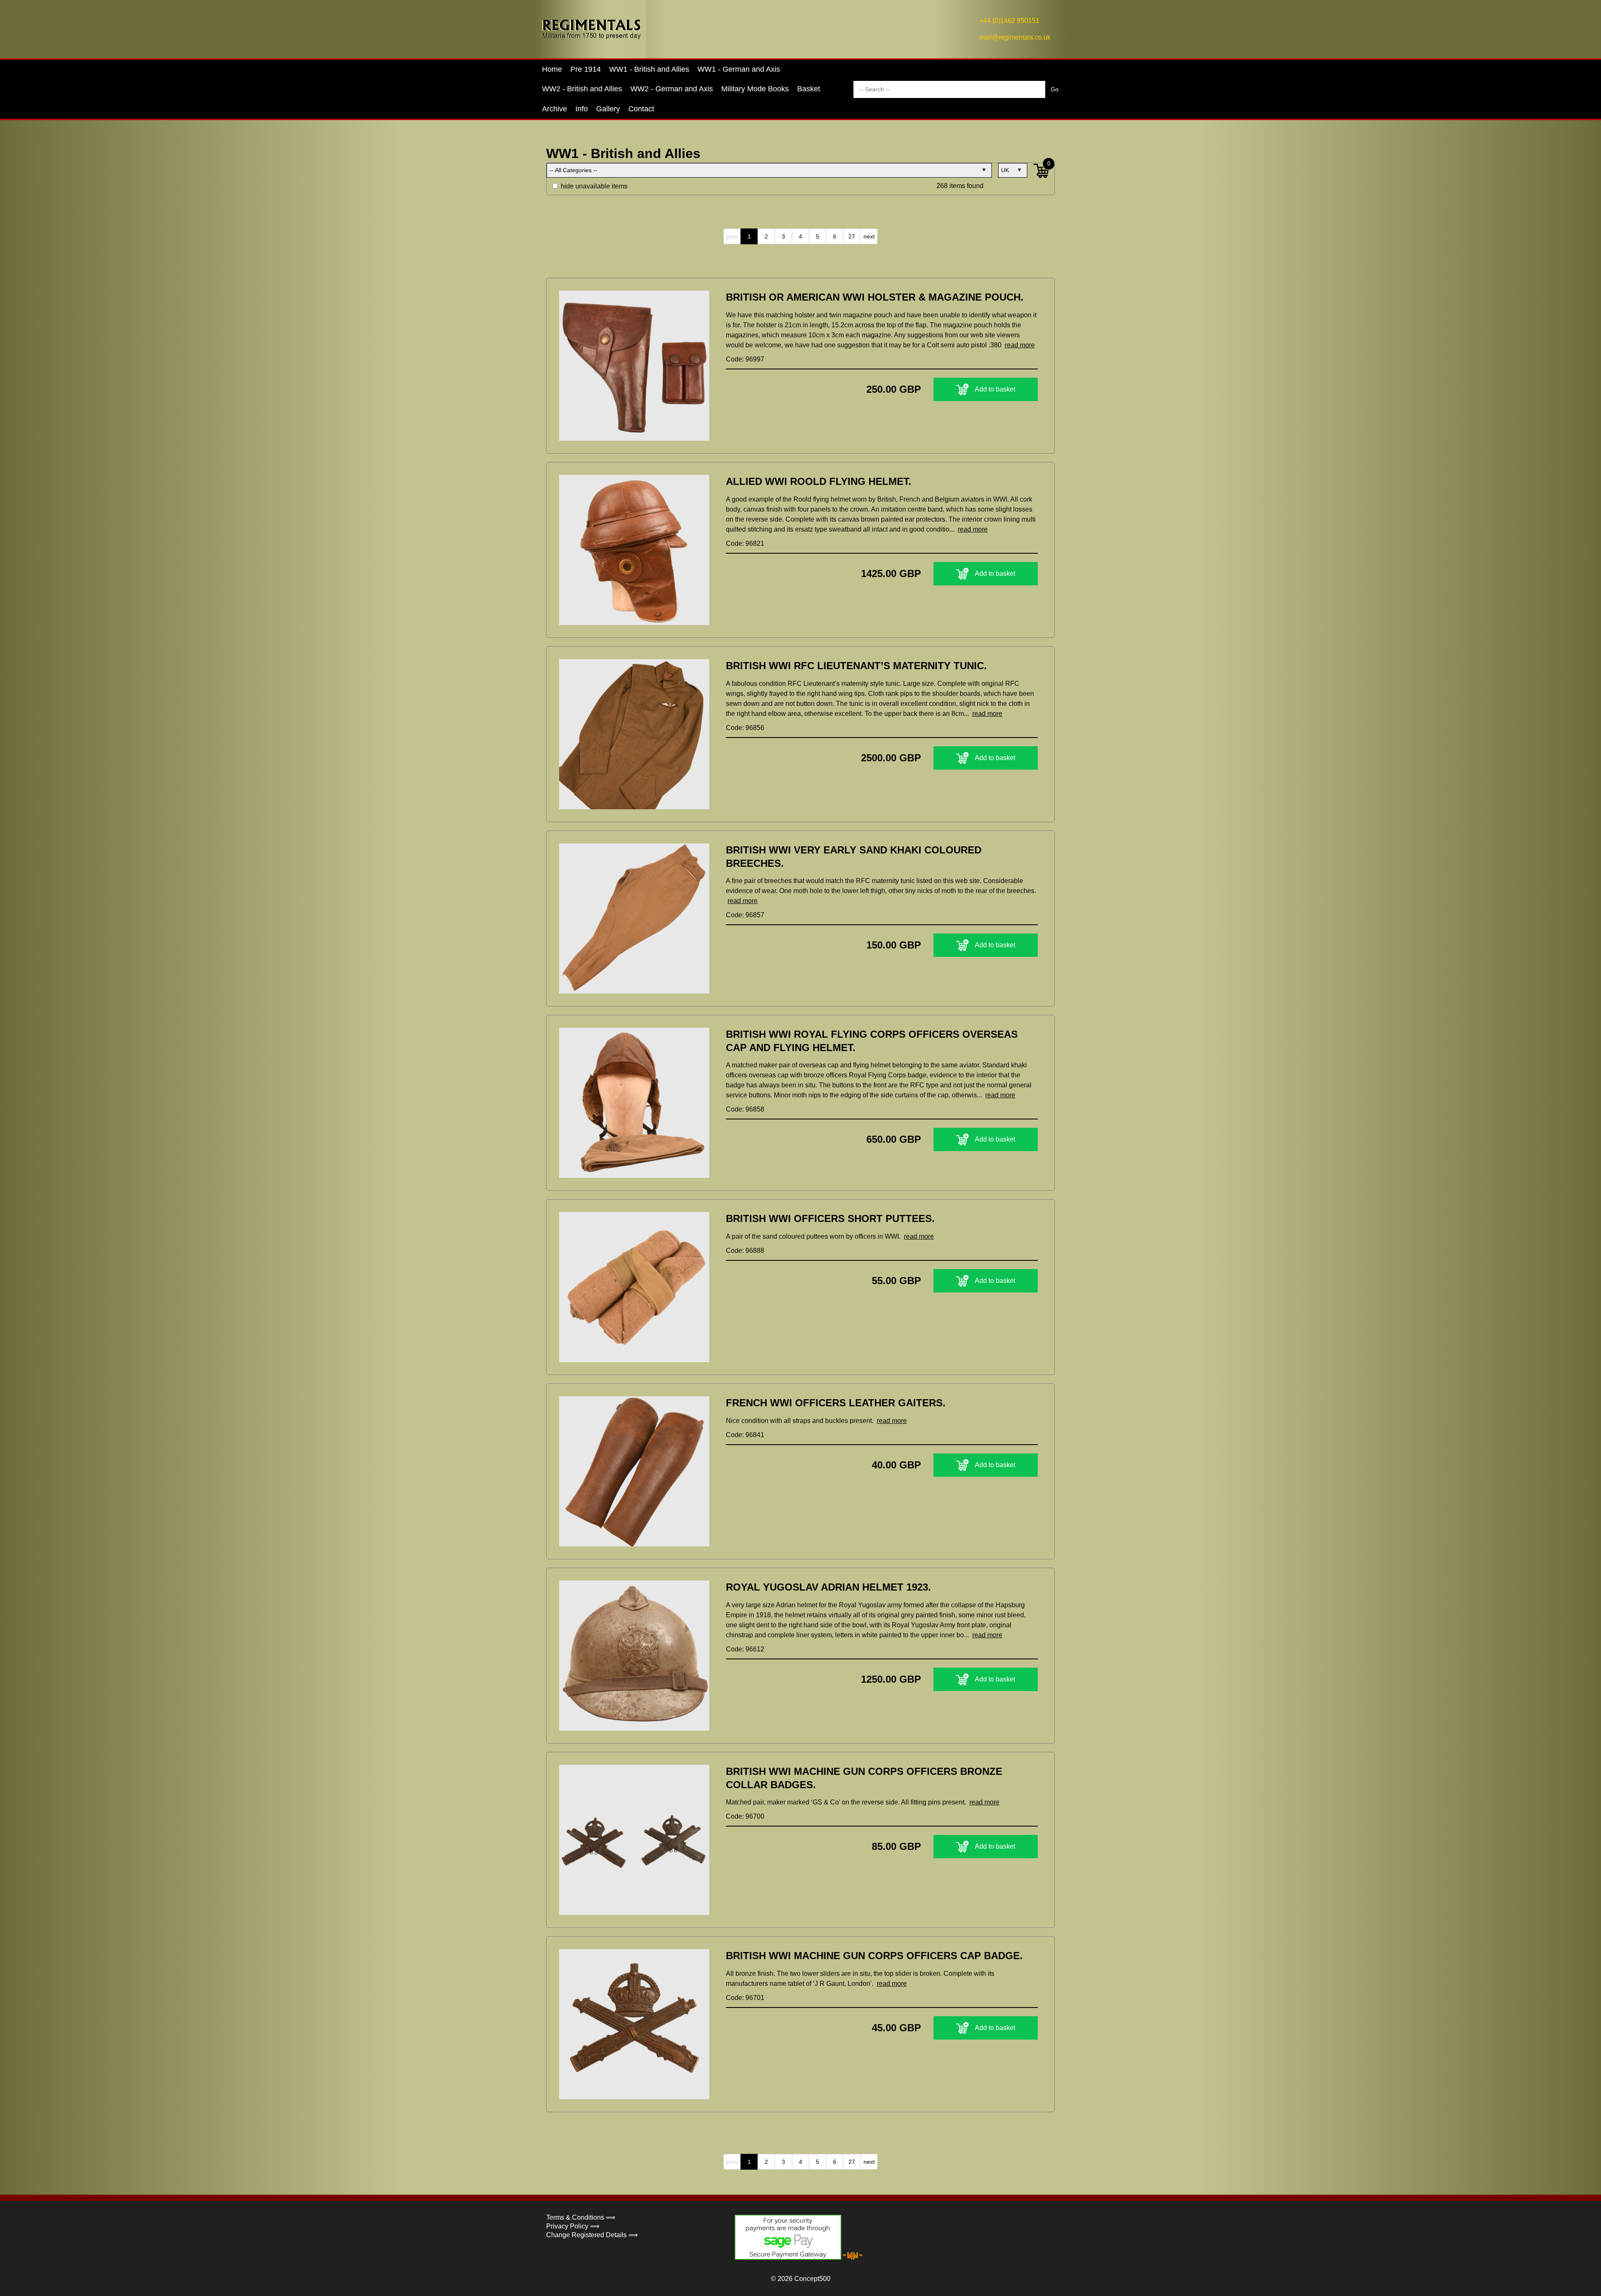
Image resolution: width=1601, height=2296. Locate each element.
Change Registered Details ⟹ (592, 2235)
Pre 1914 (586, 69)
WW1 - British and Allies (649, 69)
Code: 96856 (745, 728)
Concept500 (812, 2279)
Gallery (608, 109)
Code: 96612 (745, 1649)
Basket (809, 89)
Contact (641, 109)
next (869, 236)
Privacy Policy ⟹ (573, 2226)
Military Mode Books (755, 89)
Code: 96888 (745, 1251)
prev (732, 236)
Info (582, 109)
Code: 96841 (745, 1435)
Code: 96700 (745, 1816)
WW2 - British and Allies (582, 89)
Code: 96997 (745, 359)
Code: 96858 (745, 1109)
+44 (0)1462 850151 (1009, 21)
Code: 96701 (745, 1998)
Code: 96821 (745, 543)
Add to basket (995, 389)
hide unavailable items (593, 186)
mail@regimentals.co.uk (1015, 37)
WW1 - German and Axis (739, 69)
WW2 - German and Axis (672, 89)
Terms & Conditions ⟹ (581, 2217)
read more (1020, 345)
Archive (555, 109)
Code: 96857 (745, 915)
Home (552, 69)
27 (852, 236)
